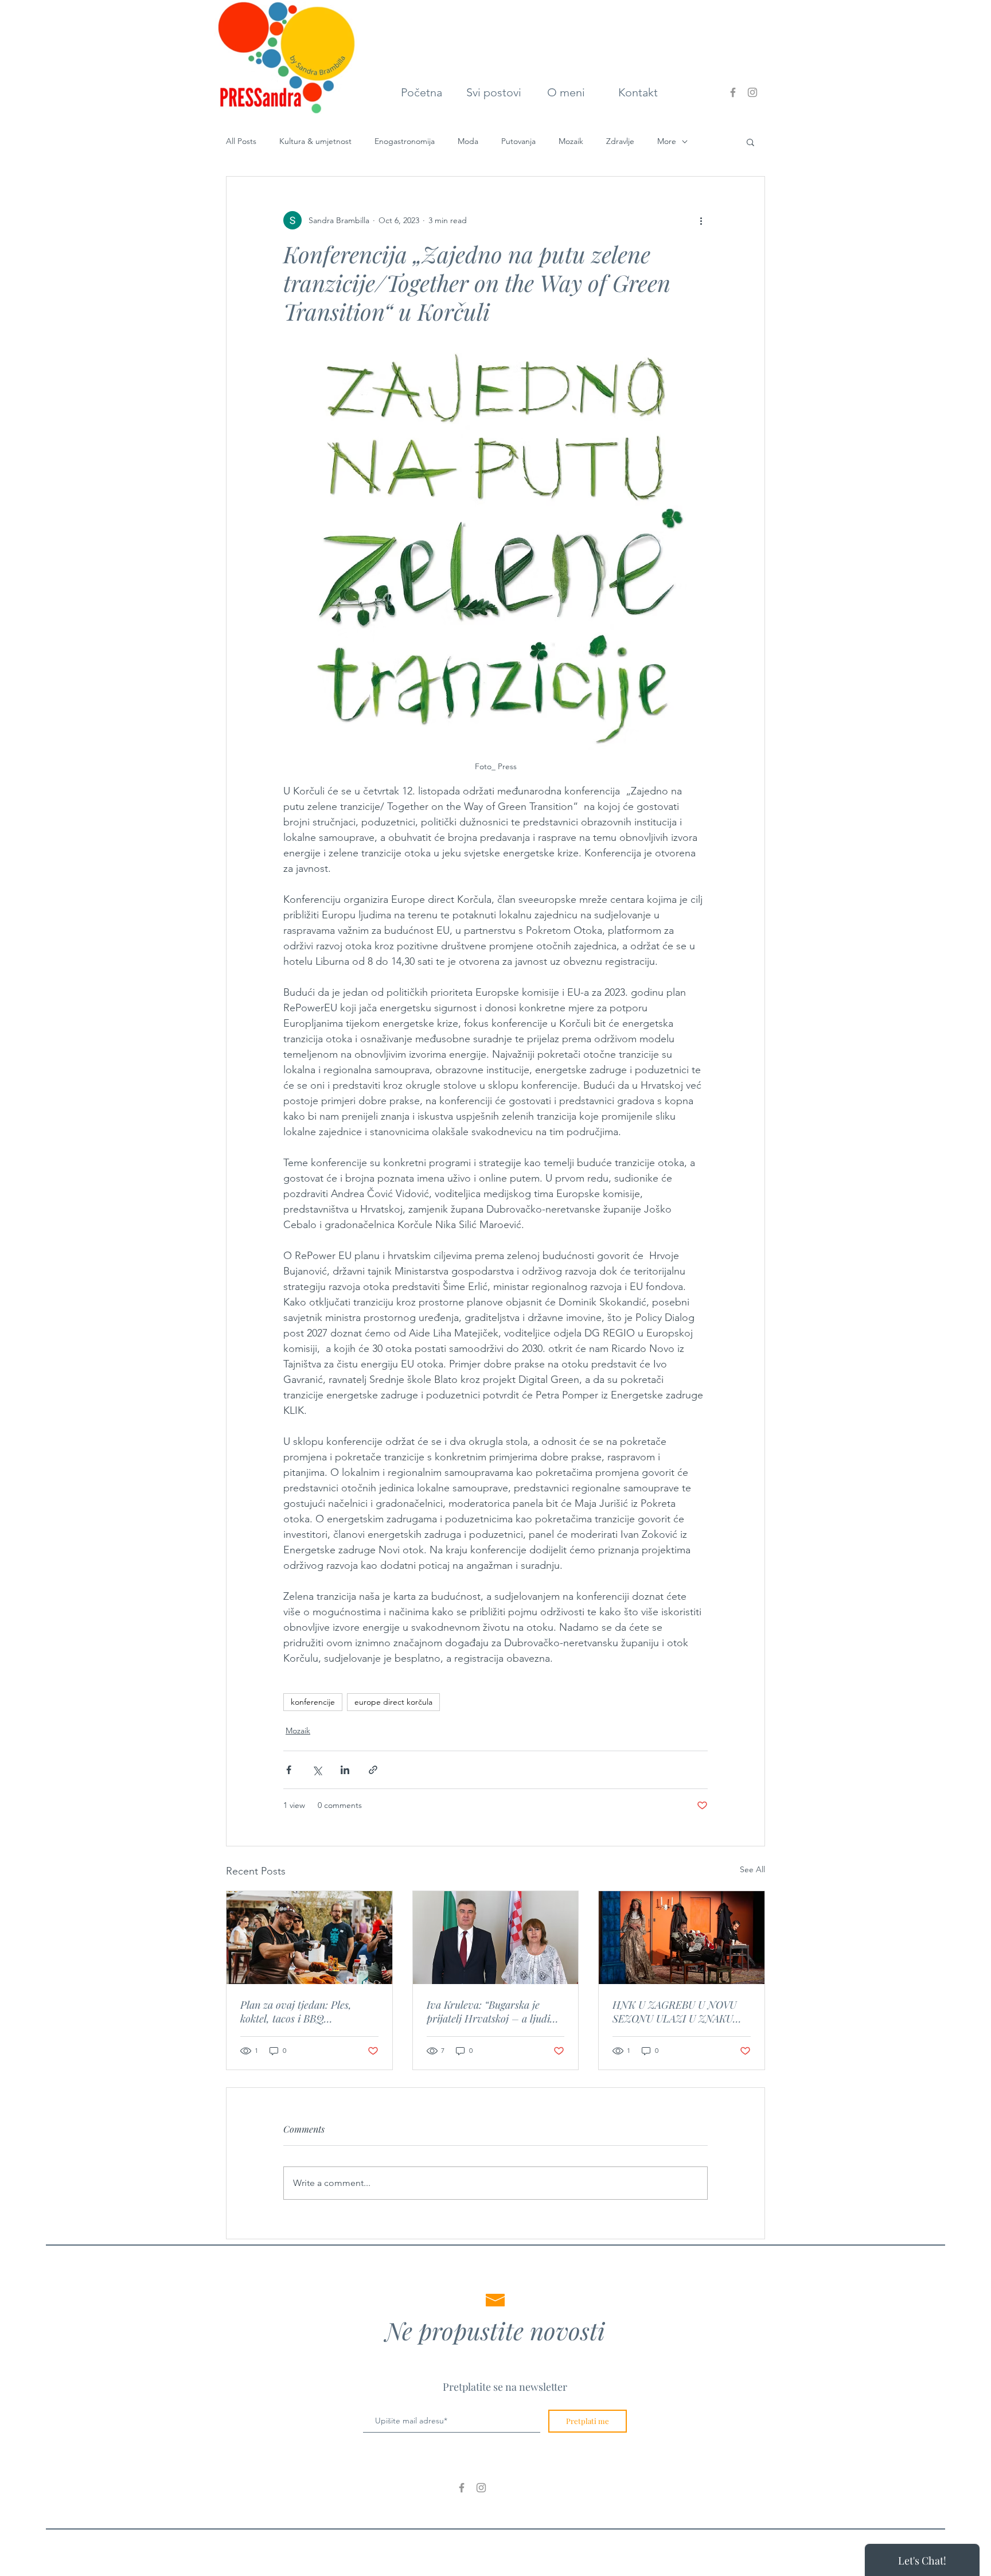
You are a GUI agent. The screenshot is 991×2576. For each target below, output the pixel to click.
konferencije (313, 1702)
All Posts (241, 141)
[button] (750, 142)
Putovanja (518, 141)
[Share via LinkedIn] (345, 1770)
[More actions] (701, 220)
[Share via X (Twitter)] (317, 1770)
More (667, 141)
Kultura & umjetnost (315, 141)
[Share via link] (373, 1770)
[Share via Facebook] (289, 1770)
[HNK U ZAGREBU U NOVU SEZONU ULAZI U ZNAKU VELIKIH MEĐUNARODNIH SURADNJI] (682, 1938)
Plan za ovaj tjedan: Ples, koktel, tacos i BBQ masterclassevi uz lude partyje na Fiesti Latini (307, 2012)
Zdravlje (620, 141)
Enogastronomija (405, 141)
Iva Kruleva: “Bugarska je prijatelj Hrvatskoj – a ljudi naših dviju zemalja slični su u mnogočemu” (493, 2012)
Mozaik (571, 141)
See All (752, 1869)
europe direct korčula (393, 1702)
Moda (468, 141)
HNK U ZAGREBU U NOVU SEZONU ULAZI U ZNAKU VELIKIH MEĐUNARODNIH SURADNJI (676, 2012)
